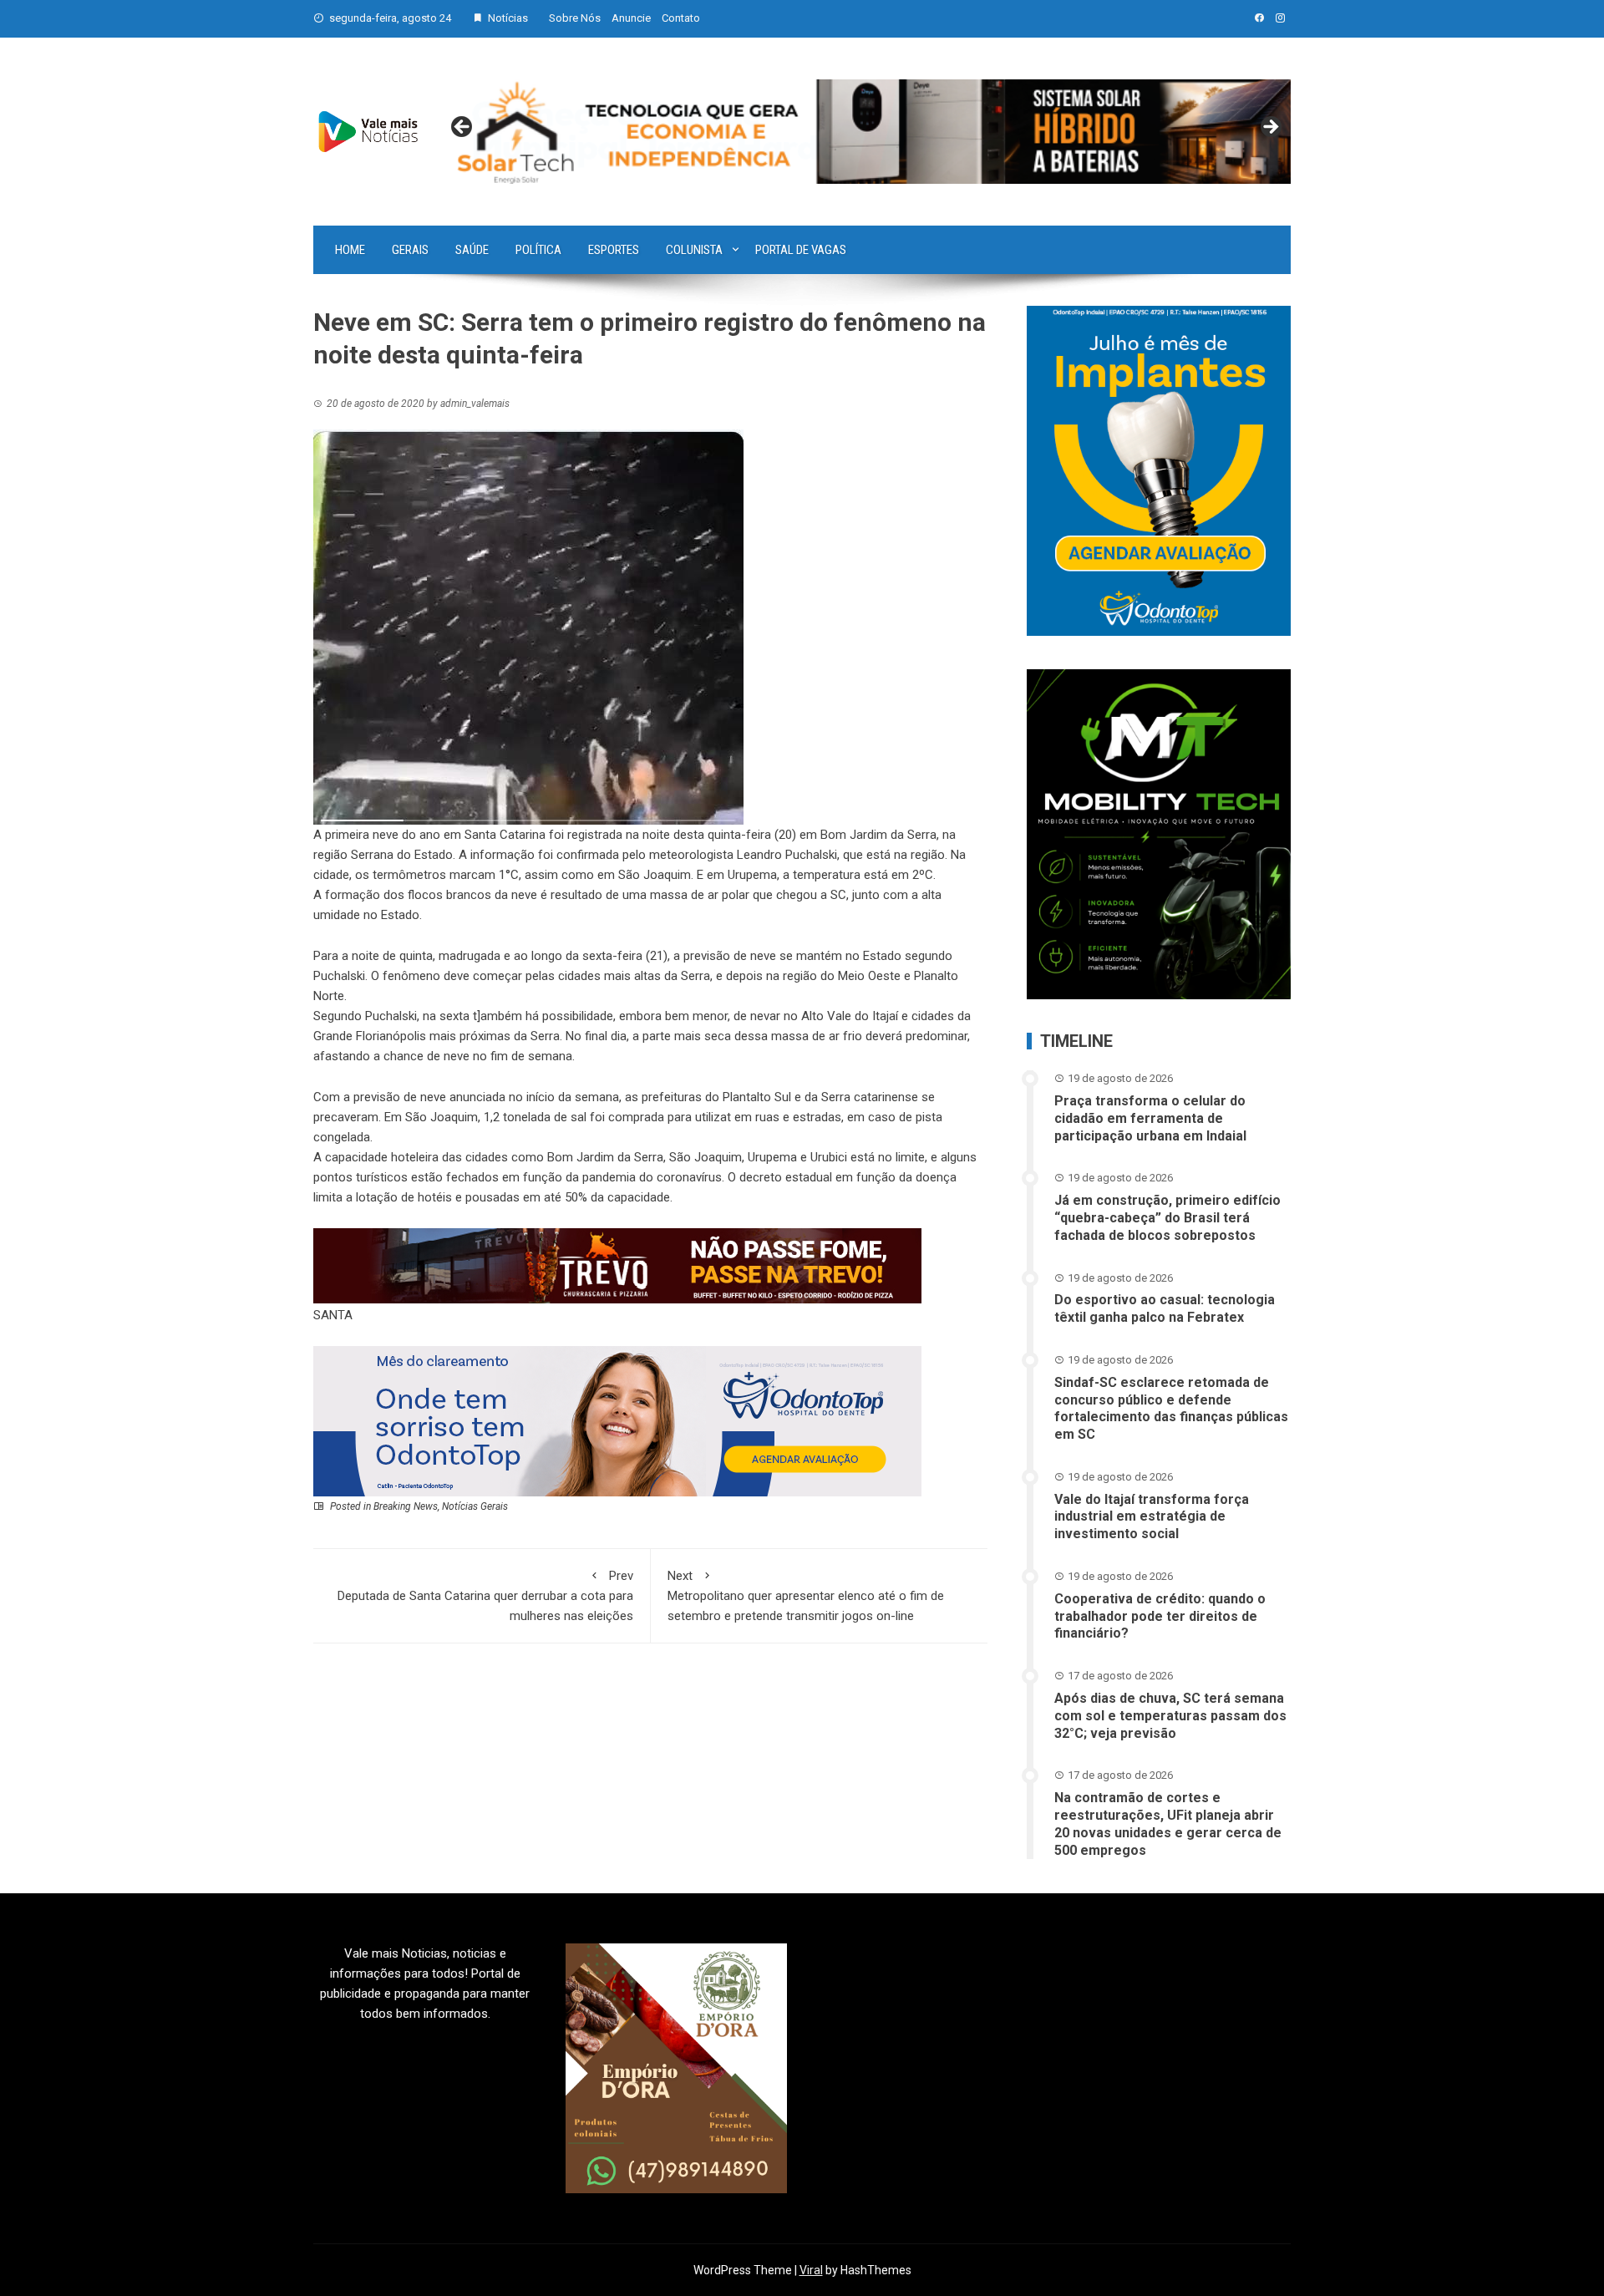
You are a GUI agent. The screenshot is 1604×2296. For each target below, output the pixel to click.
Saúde (472, 250)
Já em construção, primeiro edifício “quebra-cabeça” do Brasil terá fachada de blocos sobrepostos (1167, 1218)
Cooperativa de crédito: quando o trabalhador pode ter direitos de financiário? (1160, 1616)
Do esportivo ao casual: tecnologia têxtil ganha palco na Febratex (1165, 1308)
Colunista (694, 250)
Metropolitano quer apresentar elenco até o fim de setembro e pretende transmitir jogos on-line (806, 1596)
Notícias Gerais (475, 1506)
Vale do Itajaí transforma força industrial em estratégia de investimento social (1152, 1517)
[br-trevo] (617, 1265)
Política (538, 250)
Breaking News (406, 1506)
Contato (681, 18)
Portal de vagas (801, 250)
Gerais (410, 250)
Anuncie (631, 18)
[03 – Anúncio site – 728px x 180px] (617, 1420)
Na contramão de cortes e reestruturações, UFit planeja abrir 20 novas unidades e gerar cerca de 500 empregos (1168, 1824)
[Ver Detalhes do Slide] (866, 132)
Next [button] (1270, 128)
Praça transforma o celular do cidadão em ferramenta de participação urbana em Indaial (1150, 1118)
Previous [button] (463, 128)
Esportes (614, 250)
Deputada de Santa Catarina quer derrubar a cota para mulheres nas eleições (485, 1596)
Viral (811, 2270)
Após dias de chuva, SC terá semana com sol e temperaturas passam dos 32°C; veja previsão (1170, 1716)
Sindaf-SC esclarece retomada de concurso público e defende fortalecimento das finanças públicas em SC (1171, 1408)
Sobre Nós (575, 18)
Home (350, 250)
